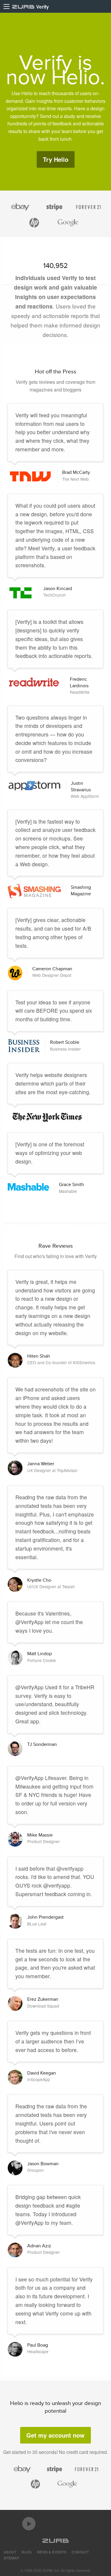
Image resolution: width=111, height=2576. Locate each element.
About (10, 2552)
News (52, 2552)
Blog (27, 2552)
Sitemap (11, 2558)
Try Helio (56, 159)
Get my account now (55, 2435)
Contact (80, 2552)
